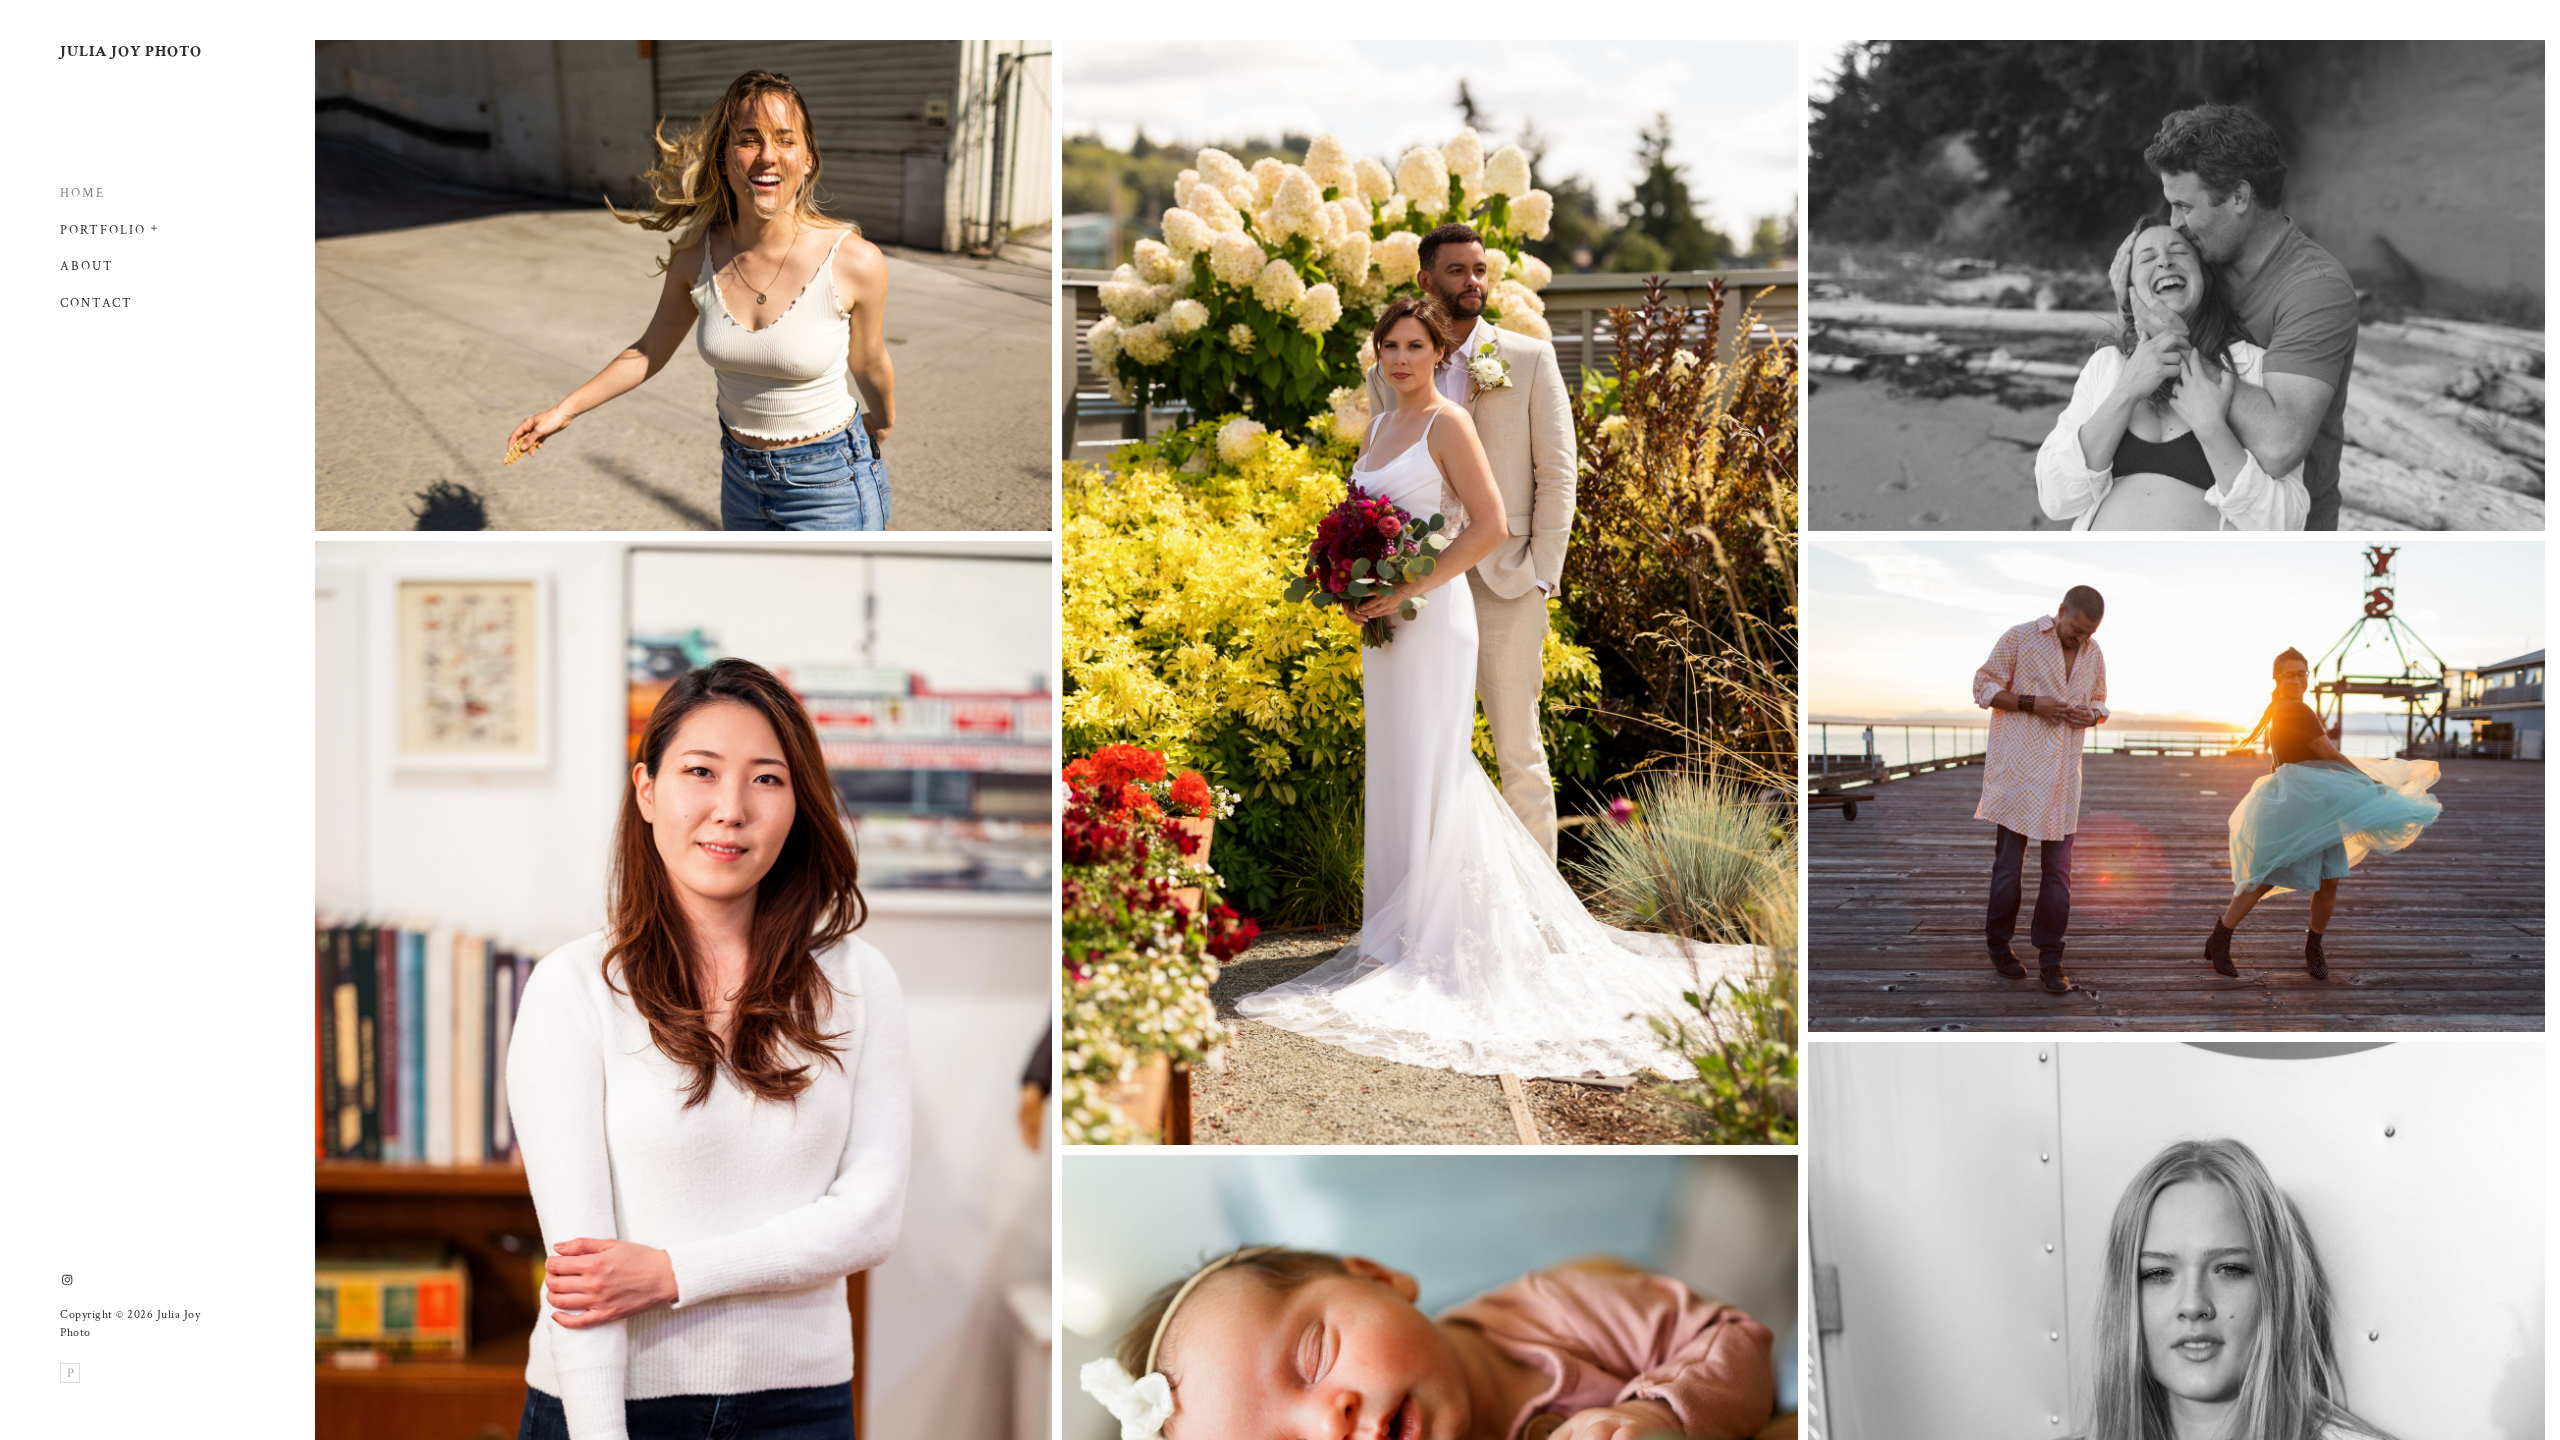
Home (82, 193)
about (87, 266)
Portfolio (103, 230)
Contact (96, 303)
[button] (155, 226)
